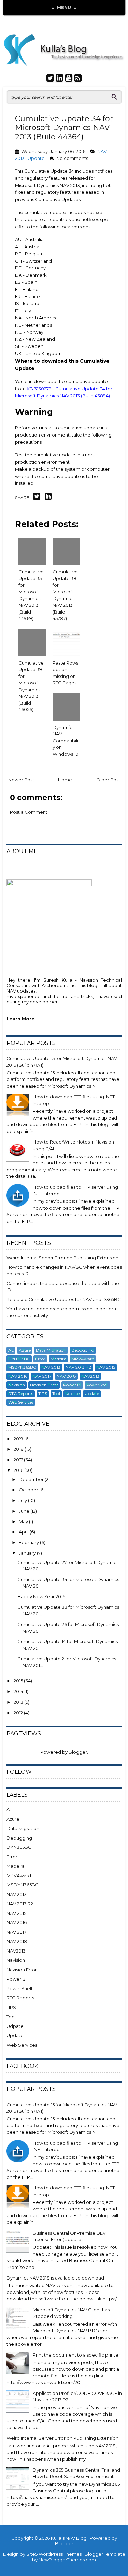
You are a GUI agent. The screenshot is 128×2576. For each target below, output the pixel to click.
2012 (19, 1713)
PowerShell (97, 1385)
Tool (56, 1394)
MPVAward (83, 1359)
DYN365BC (19, 1359)
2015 (19, 1681)
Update (37, 158)
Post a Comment (29, 812)
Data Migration (51, 1350)
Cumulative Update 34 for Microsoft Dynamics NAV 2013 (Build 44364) (64, 128)
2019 (19, 1439)
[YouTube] (69, 79)
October (29, 1490)
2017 (19, 1460)
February (29, 1542)
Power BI (72, 1385)
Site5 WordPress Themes (54, 2554)
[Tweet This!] (37, 498)
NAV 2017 (42, 1376)
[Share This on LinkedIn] (48, 498)
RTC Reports (21, 1394)
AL (11, 1350)
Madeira (58, 1359)
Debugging (83, 1350)
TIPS (43, 1394)
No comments (72, 158)
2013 (19, 1702)
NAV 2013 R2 (78, 1367)
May (24, 1521)
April (24, 1532)
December (32, 1479)
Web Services (21, 1402)
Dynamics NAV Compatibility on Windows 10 (66, 741)
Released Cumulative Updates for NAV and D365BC (64, 1299)
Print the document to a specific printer (76, 2355)
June (25, 1511)
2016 (19, 1470)
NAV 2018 (66, 1376)
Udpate (72, 1394)
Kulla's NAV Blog (69, 2538)
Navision (17, 1385)
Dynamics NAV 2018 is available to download (55, 2278)
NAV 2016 (18, 1376)
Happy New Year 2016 (41, 1596)
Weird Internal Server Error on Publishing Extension (62, 1258)
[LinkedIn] (59, 79)
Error (40, 1359)
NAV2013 (90, 1376)
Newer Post (21, 780)
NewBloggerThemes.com (67, 2560)
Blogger (78, 1752)
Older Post (108, 780)
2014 (19, 1691)
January (28, 1553)
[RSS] (78, 79)
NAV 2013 (51, 1367)
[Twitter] (50, 79)
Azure (25, 1350)
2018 (19, 1449)
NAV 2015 (106, 1367)
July (23, 1500)
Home (65, 780)
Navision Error (44, 1385)
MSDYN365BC (22, 1367)
